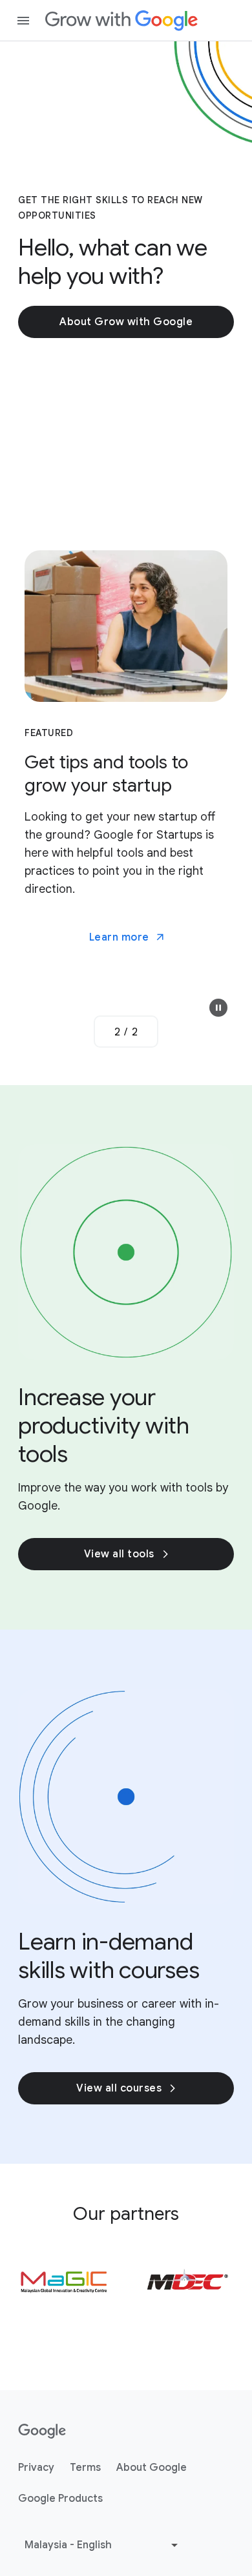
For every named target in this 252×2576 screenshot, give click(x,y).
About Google (152, 2468)
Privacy (36, 2468)
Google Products (60, 2499)
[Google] (121, 21)
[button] (218, 1008)
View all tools (119, 1554)
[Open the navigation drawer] (23, 21)
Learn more (119, 937)
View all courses (119, 2088)
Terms (85, 2468)
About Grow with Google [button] (126, 322)
